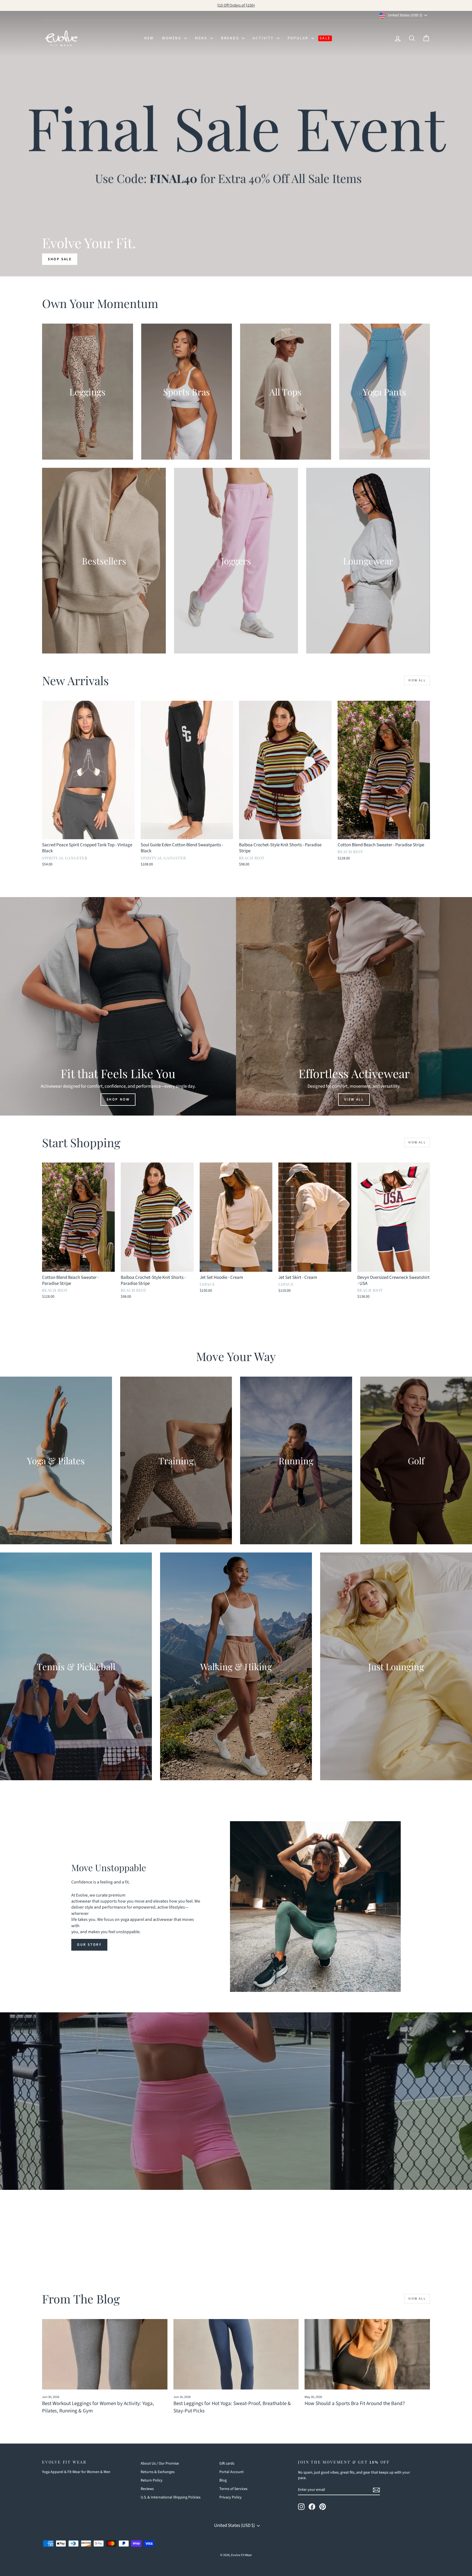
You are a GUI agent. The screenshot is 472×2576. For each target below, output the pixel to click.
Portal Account (231, 2472)
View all (417, 680)
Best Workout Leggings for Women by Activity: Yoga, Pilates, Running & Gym (98, 2407)
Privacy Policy (231, 2497)
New (149, 38)
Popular (299, 38)
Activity (264, 38)
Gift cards (227, 2463)
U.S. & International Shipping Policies (171, 2497)
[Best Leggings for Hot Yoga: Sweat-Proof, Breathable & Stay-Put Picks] (236, 2354)
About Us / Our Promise (160, 2463)
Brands (231, 38)
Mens (202, 38)
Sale (325, 38)
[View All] (354, 1006)
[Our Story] (315, 1907)
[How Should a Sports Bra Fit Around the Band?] (367, 2354)
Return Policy (152, 2480)
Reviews (147, 2489)
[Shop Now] (118, 1006)
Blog (223, 2480)
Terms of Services (233, 2489)
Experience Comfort (235, 2117)
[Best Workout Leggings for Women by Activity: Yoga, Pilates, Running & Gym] (105, 2354)
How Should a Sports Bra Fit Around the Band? (355, 2404)
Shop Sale (60, 259)
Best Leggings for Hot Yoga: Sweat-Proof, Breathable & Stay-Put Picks (232, 2407)
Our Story (89, 1945)
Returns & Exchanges (158, 2472)
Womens (172, 38)
